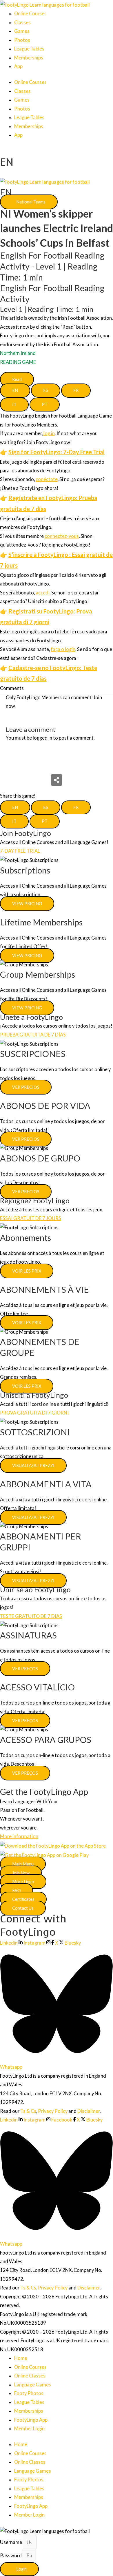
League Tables (29, 49)
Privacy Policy (53, 2111)
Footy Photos (29, 2393)
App (18, 66)
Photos (22, 40)
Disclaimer (89, 2111)
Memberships (29, 58)
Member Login (29, 2428)
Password (11, 2555)
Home (21, 2358)
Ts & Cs (28, 2111)
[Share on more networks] (57, 780)
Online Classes (30, 2376)
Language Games (33, 2385)
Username (11, 2542)
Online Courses (30, 13)
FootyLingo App (31, 2420)
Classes (22, 22)
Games (22, 31)
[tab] (15, 391)
